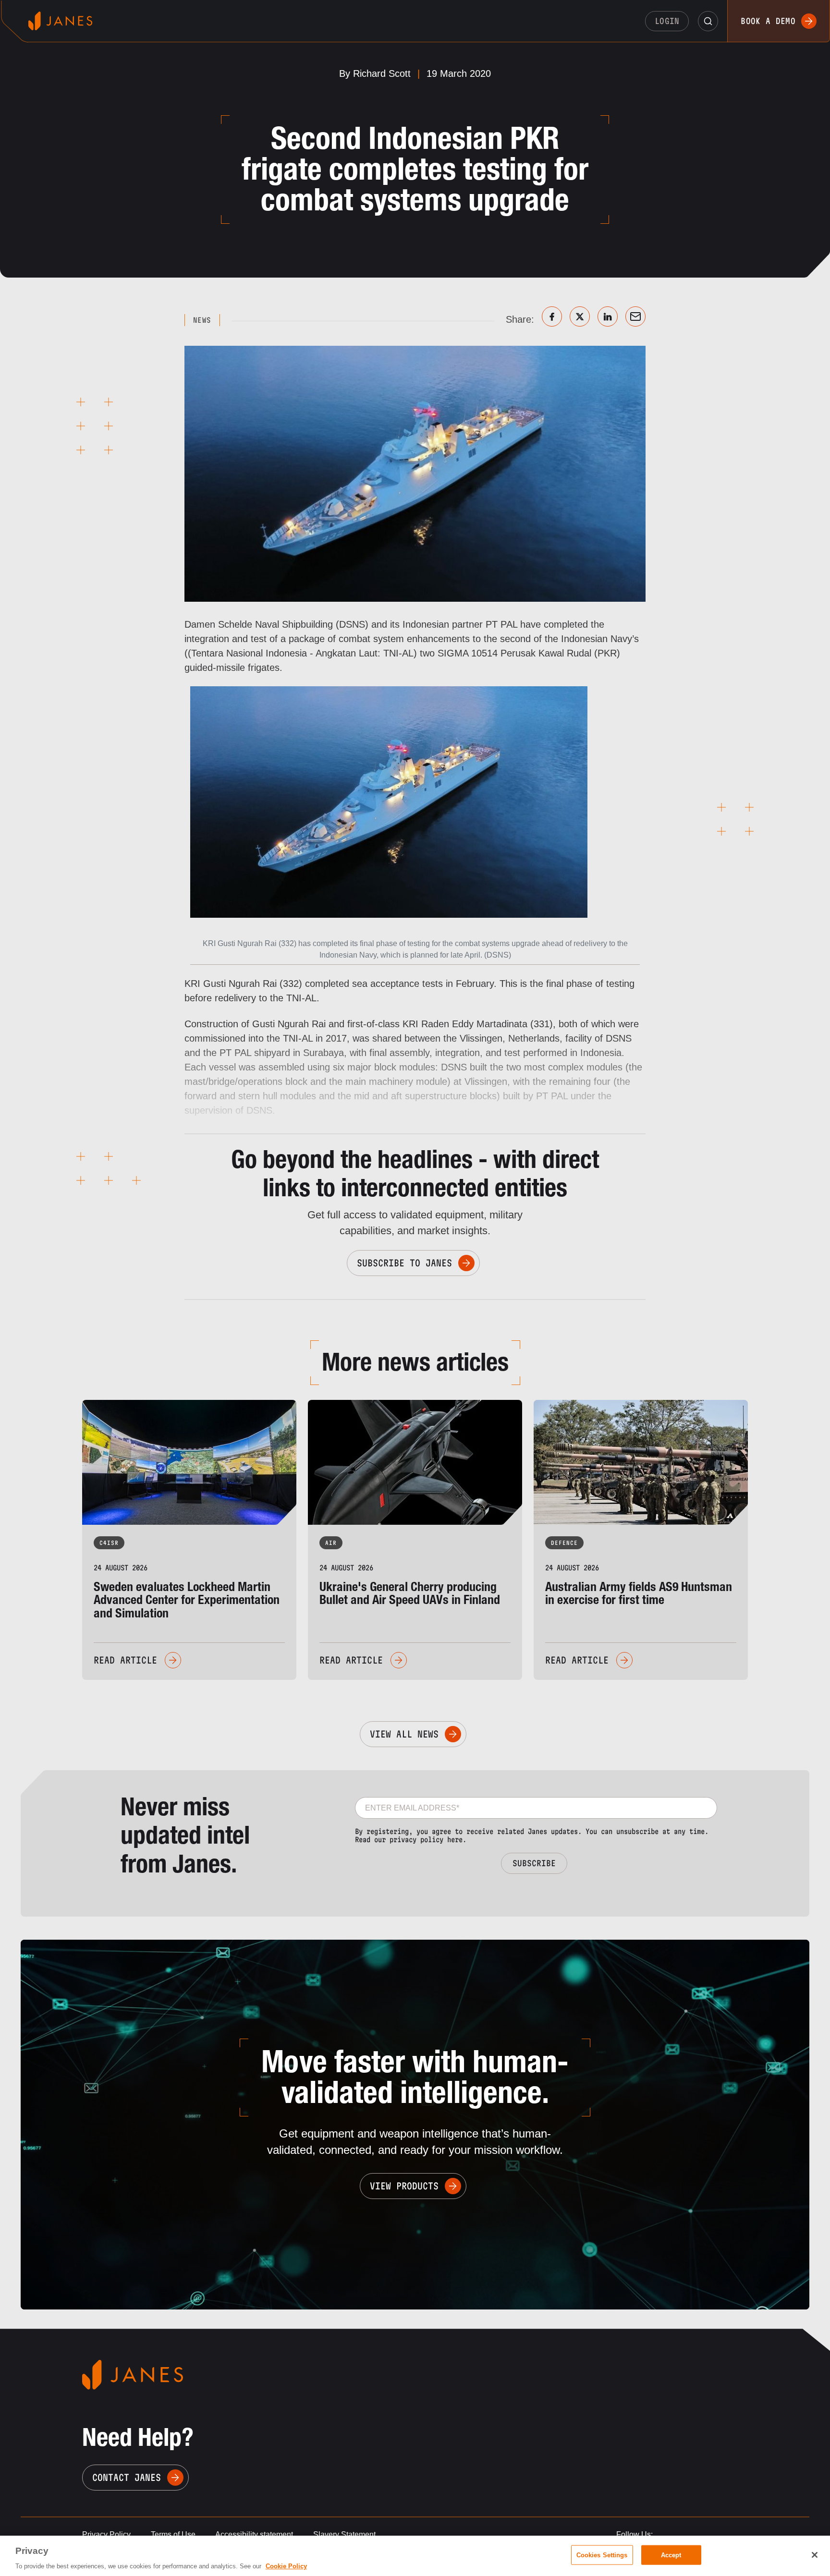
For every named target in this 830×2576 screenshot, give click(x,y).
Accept (671, 2555)
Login (667, 21)
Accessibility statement (254, 2534)
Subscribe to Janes (404, 1263)
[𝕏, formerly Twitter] (580, 316)
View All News (404, 1734)
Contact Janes (127, 2478)
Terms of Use (173, 2534)
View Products (404, 2186)
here (455, 1840)
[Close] (815, 2555)
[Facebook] (552, 316)
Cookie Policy (286, 2566)
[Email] (635, 316)
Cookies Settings (602, 2555)
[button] (708, 21)
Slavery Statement (344, 2534)
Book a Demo (768, 21)
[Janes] (60, 21)
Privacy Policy (106, 2534)
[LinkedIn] (608, 316)
